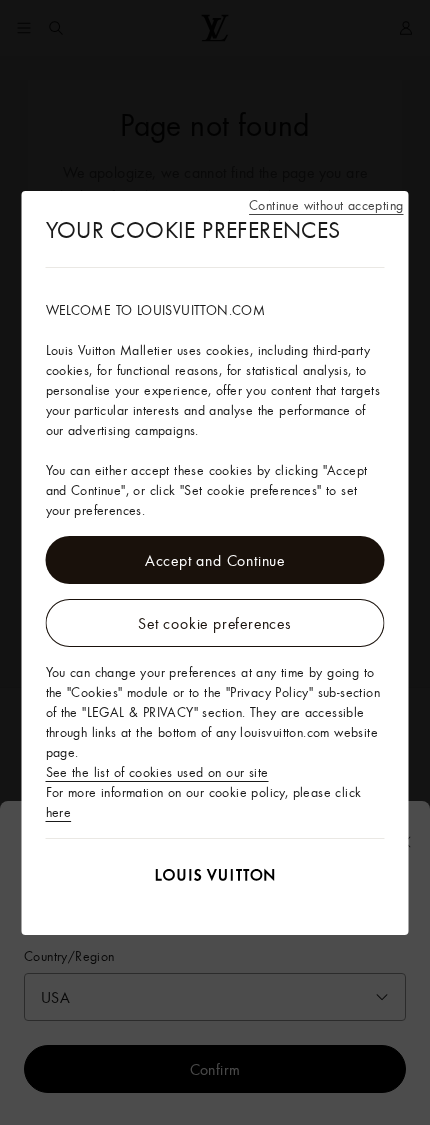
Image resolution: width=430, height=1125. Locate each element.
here (59, 812)
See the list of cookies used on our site (157, 772)
